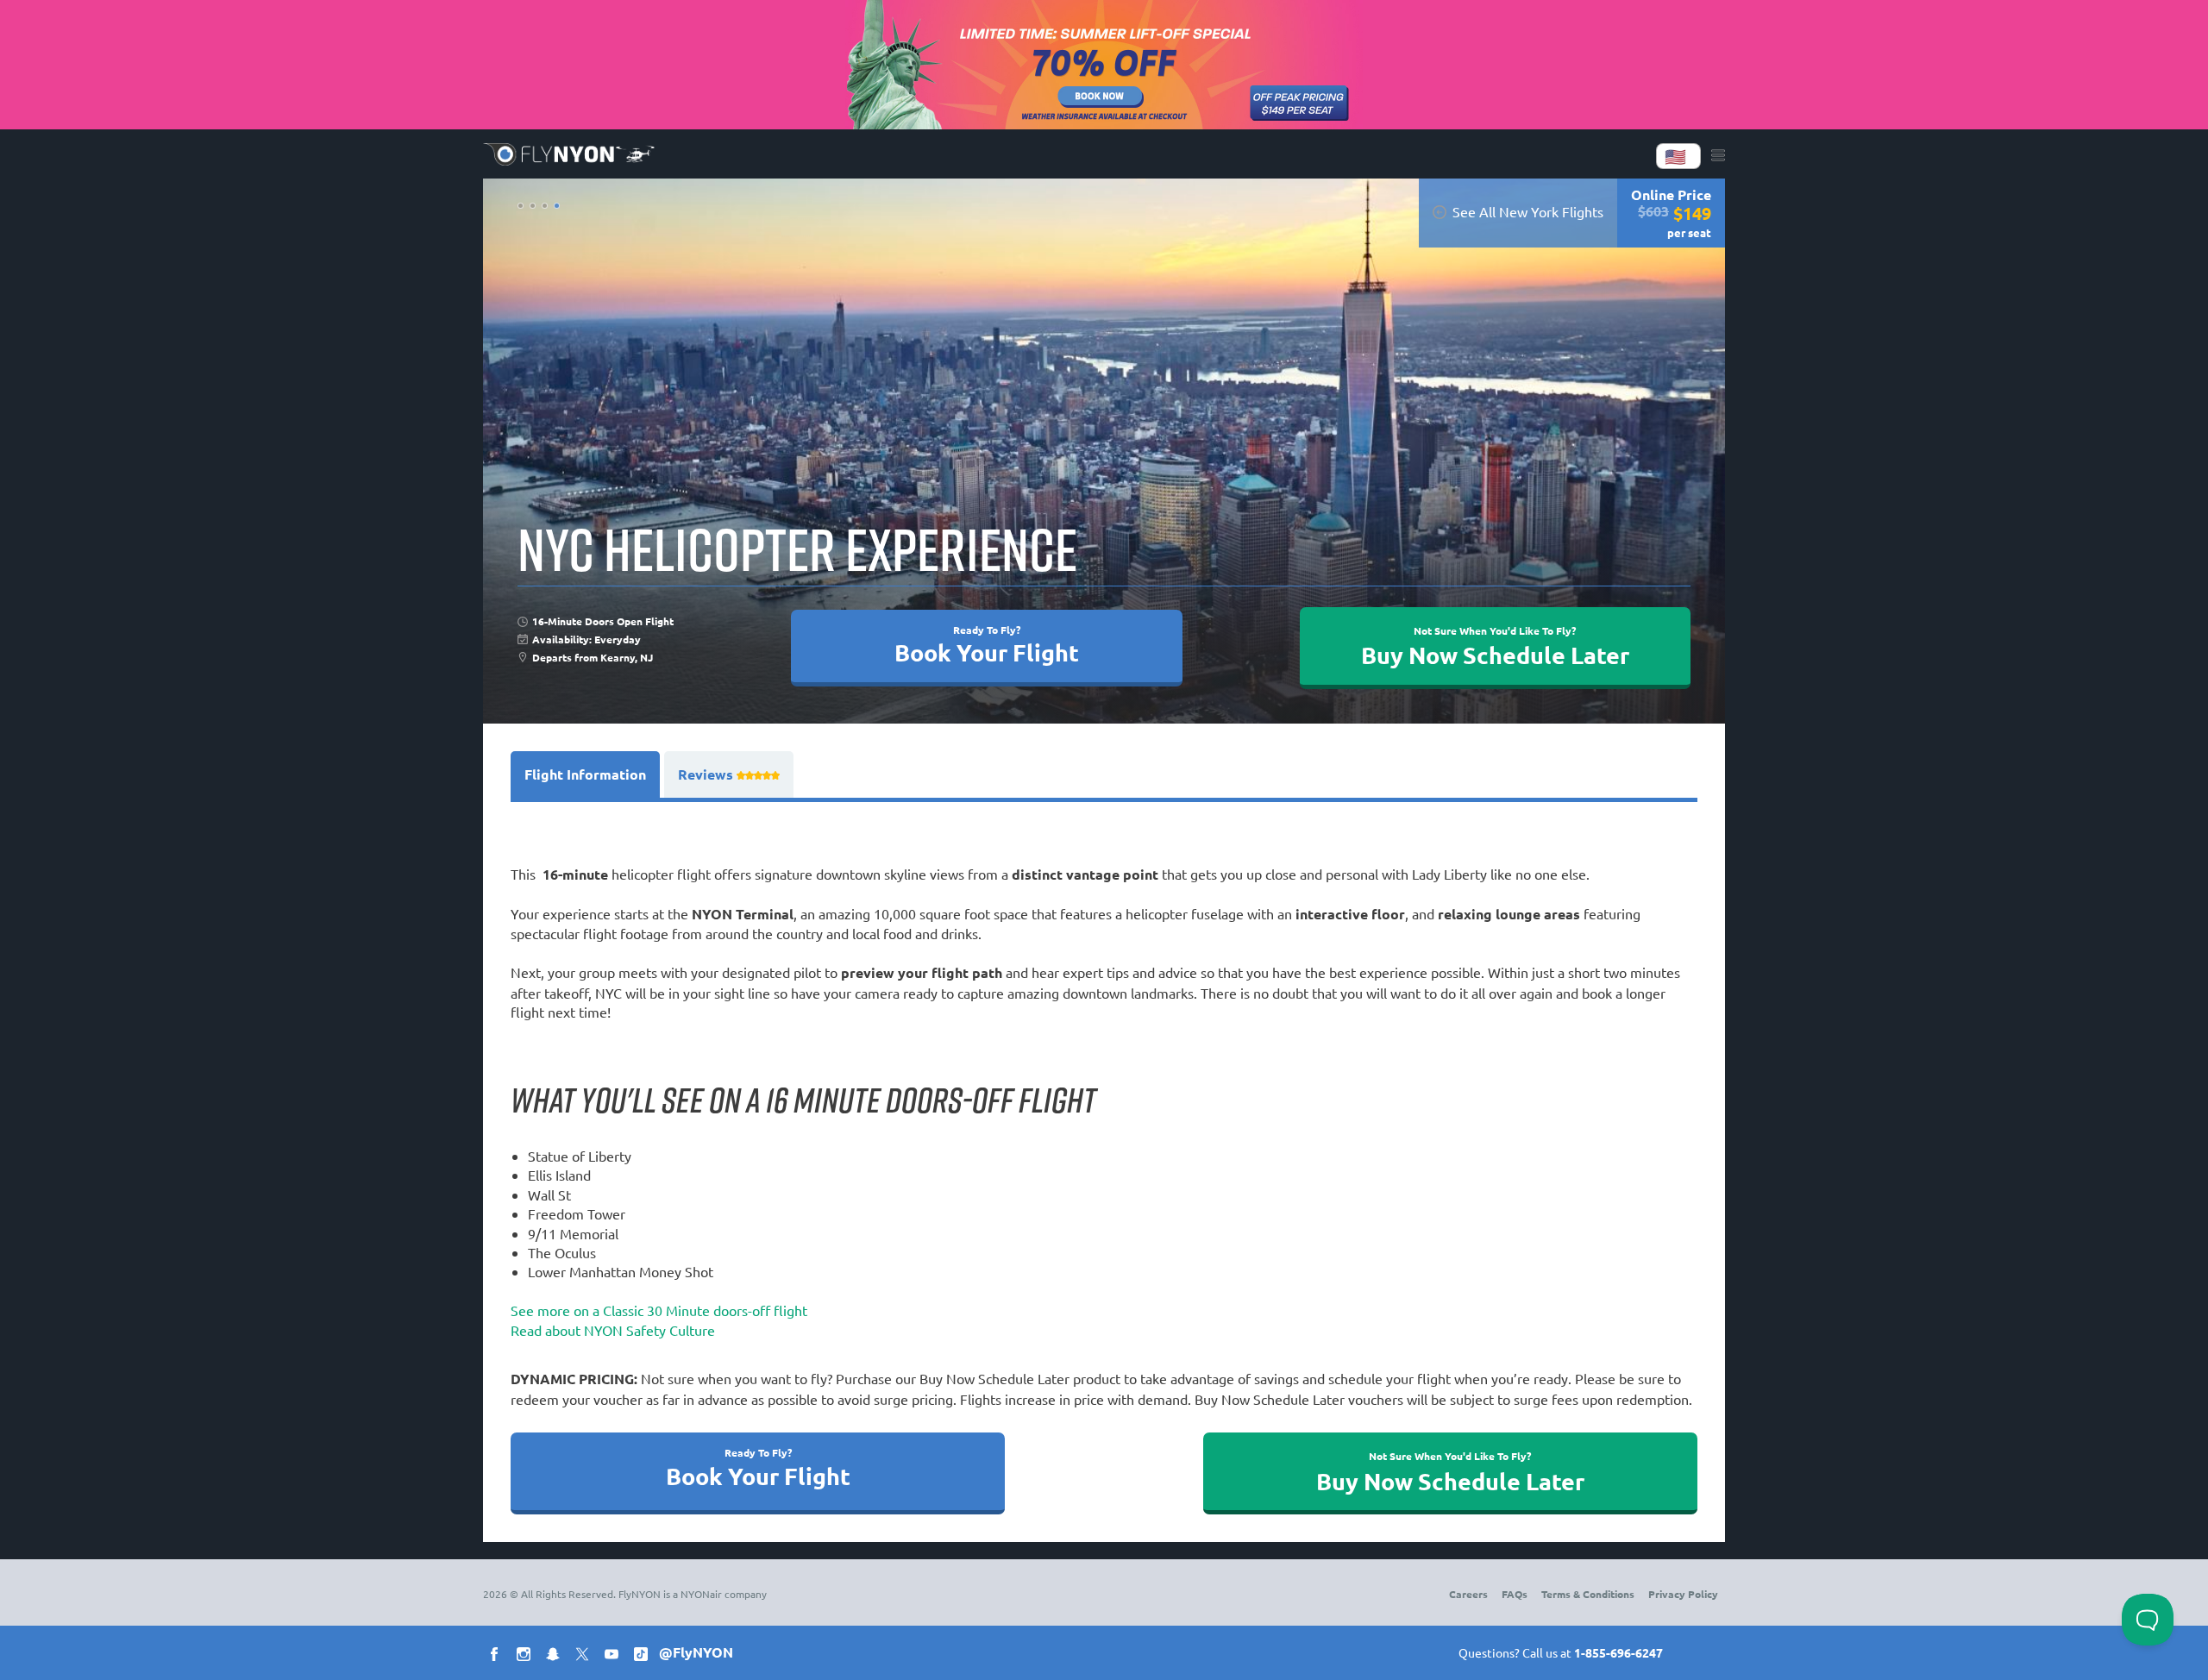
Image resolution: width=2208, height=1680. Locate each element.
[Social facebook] (498, 1656)
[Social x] (586, 1656)
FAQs (1515, 1594)
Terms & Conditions (1588, 1594)
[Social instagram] (527, 1656)
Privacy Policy (1683, 1594)
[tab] (729, 774)
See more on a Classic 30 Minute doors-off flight (659, 1310)
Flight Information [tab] (585, 774)
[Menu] (1718, 156)
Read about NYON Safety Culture (613, 1330)
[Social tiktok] (644, 1656)
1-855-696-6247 (1618, 1652)
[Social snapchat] (556, 1656)
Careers (1468, 1594)
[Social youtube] (615, 1656)
